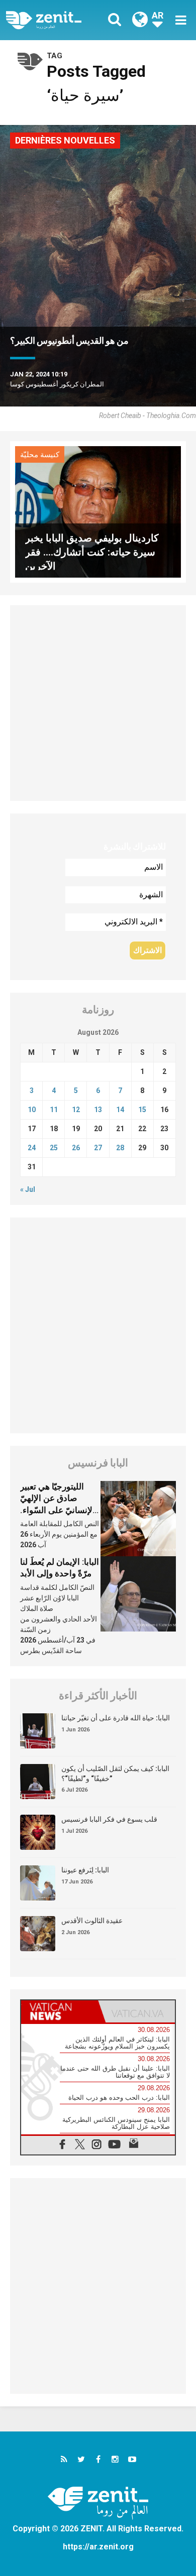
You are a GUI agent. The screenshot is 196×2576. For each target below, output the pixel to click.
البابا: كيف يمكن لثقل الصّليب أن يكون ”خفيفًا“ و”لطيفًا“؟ (115, 1774)
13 (98, 1110)
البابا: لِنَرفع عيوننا (85, 1870)
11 (54, 1110)
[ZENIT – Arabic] (55, 20)
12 (76, 1110)
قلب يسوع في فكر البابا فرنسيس (109, 1819)
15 (142, 1110)
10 (32, 1110)
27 (98, 1148)
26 (76, 1148)
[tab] (60, 2011)
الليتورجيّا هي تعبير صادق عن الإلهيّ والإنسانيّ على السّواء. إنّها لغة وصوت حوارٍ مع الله (60, 1510)
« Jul (28, 1189)
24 (32, 1148)
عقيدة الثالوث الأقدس (92, 1921)
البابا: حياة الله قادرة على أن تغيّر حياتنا (116, 1718)
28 (120, 1148)
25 (54, 1148)
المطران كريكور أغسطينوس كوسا (57, 384)
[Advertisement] (98, 703)
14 (120, 1110)
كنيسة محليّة (40, 455)
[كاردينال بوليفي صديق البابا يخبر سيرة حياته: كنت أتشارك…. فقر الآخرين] (98, 511)
